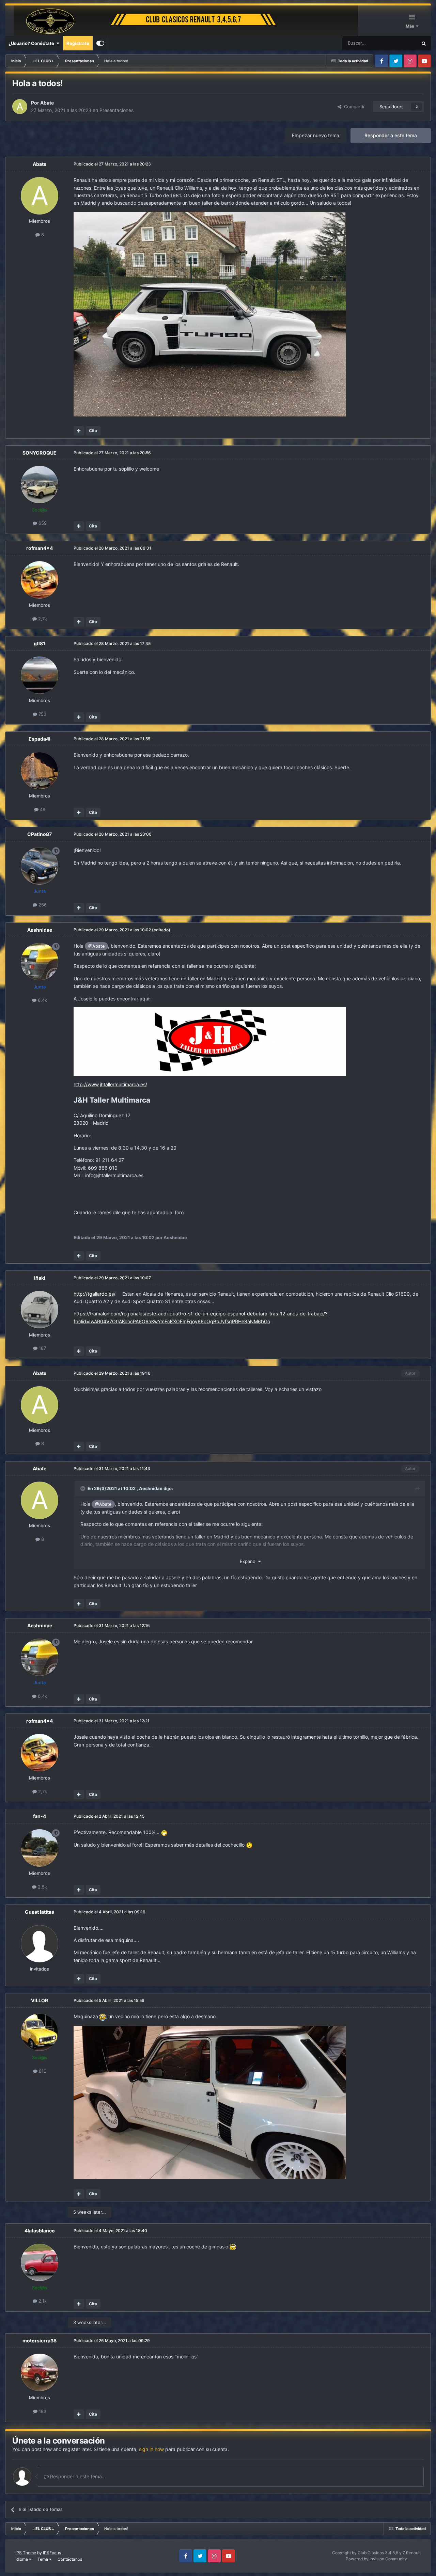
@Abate (96, 946)
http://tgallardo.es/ (95, 1294)
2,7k (42, 619)
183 (42, 2411)
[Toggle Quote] (83, 1488)
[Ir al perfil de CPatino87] (40, 866)
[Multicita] (79, 431)
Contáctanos (70, 2559)
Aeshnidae (40, 930)
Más (410, 26)
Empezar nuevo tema (316, 135)
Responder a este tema (391, 135)
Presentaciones (116, 110)
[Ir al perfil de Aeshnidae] (40, 962)
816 (42, 2071)
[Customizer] (100, 43)
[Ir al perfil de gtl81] (40, 675)
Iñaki (40, 1278)
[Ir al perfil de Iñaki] (40, 1310)
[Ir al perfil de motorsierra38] (40, 2372)
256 (42, 905)
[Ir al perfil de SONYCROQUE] (40, 485)
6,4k (42, 1000)
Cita (93, 431)
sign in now (151, 2449)
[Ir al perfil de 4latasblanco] (40, 2262)
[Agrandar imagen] (210, 1041)
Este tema (398, 43)
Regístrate (78, 43)
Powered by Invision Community (376, 2559)
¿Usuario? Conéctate (32, 43)
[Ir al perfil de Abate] (20, 107)
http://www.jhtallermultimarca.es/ (110, 1084)
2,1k (42, 2301)
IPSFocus (52, 2553)
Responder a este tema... (77, 2476)
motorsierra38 (40, 2341)
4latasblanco (40, 2231)
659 (42, 523)
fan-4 (40, 1816)
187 (42, 1348)
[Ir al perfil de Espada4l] (40, 771)
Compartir (353, 107)
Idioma (22, 2559)
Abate (47, 103)
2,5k (42, 1887)
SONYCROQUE (40, 453)
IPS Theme (26, 2553)
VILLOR (40, 2000)
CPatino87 (40, 834)
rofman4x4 (40, 548)
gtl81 (40, 643)
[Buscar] (424, 43)
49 (42, 809)
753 (42, 714)
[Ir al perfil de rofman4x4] (40, 580)
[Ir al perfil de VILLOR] (40, 2032)
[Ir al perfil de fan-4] (40, 1848)
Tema (43, 2559)
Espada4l (40, 739)
